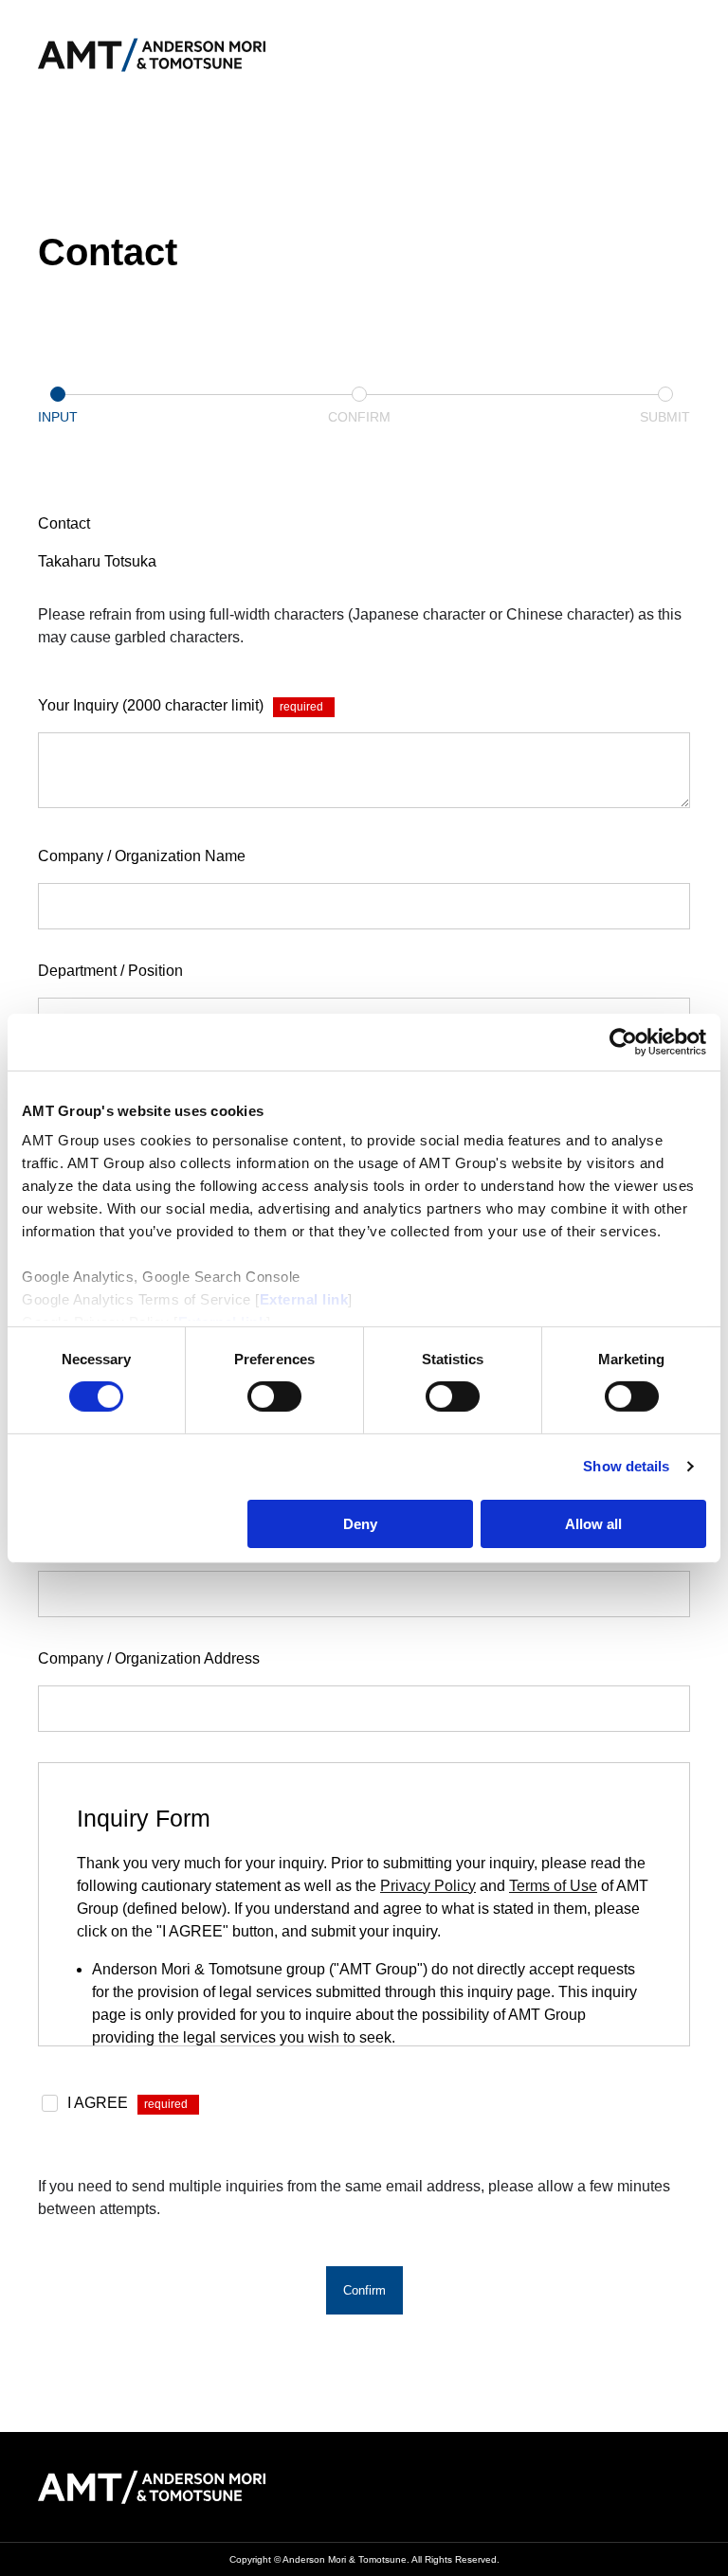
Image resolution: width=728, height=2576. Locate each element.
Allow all (593, 1524)
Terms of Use (553, 1886)
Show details (626, 1466)
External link (304, 1299)
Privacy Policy (428, 1886)
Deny (360, 1524)
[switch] (274, 1396)
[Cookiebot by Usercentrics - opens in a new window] (623, 1041)
